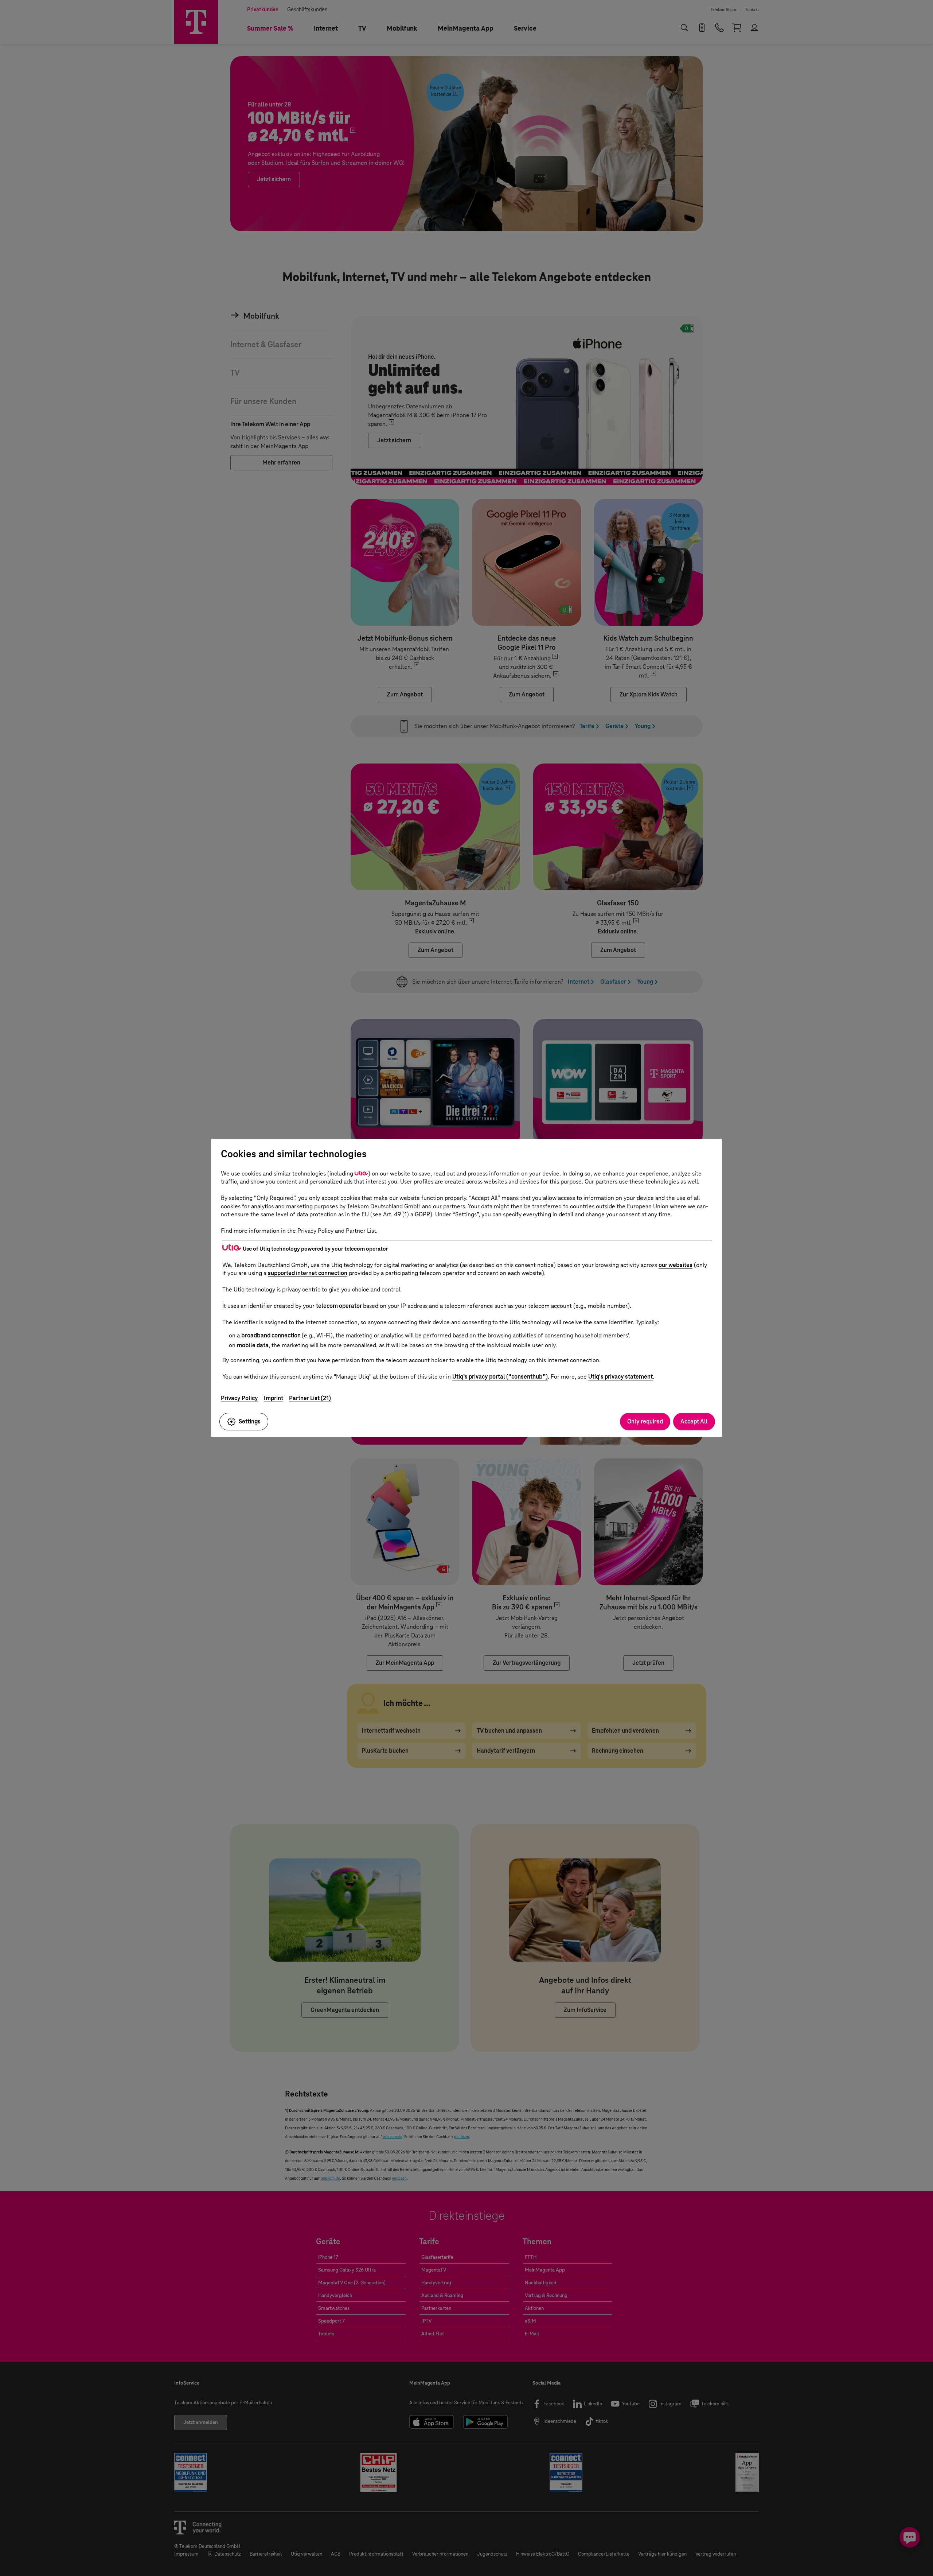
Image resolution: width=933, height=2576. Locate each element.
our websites (676, 1265)
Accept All (694, 1421)
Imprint (274, 1398)
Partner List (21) (310, 1398)
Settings (250, 1421)
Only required (645, 1421)
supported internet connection (308, 1273)
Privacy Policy (239, 1398)
